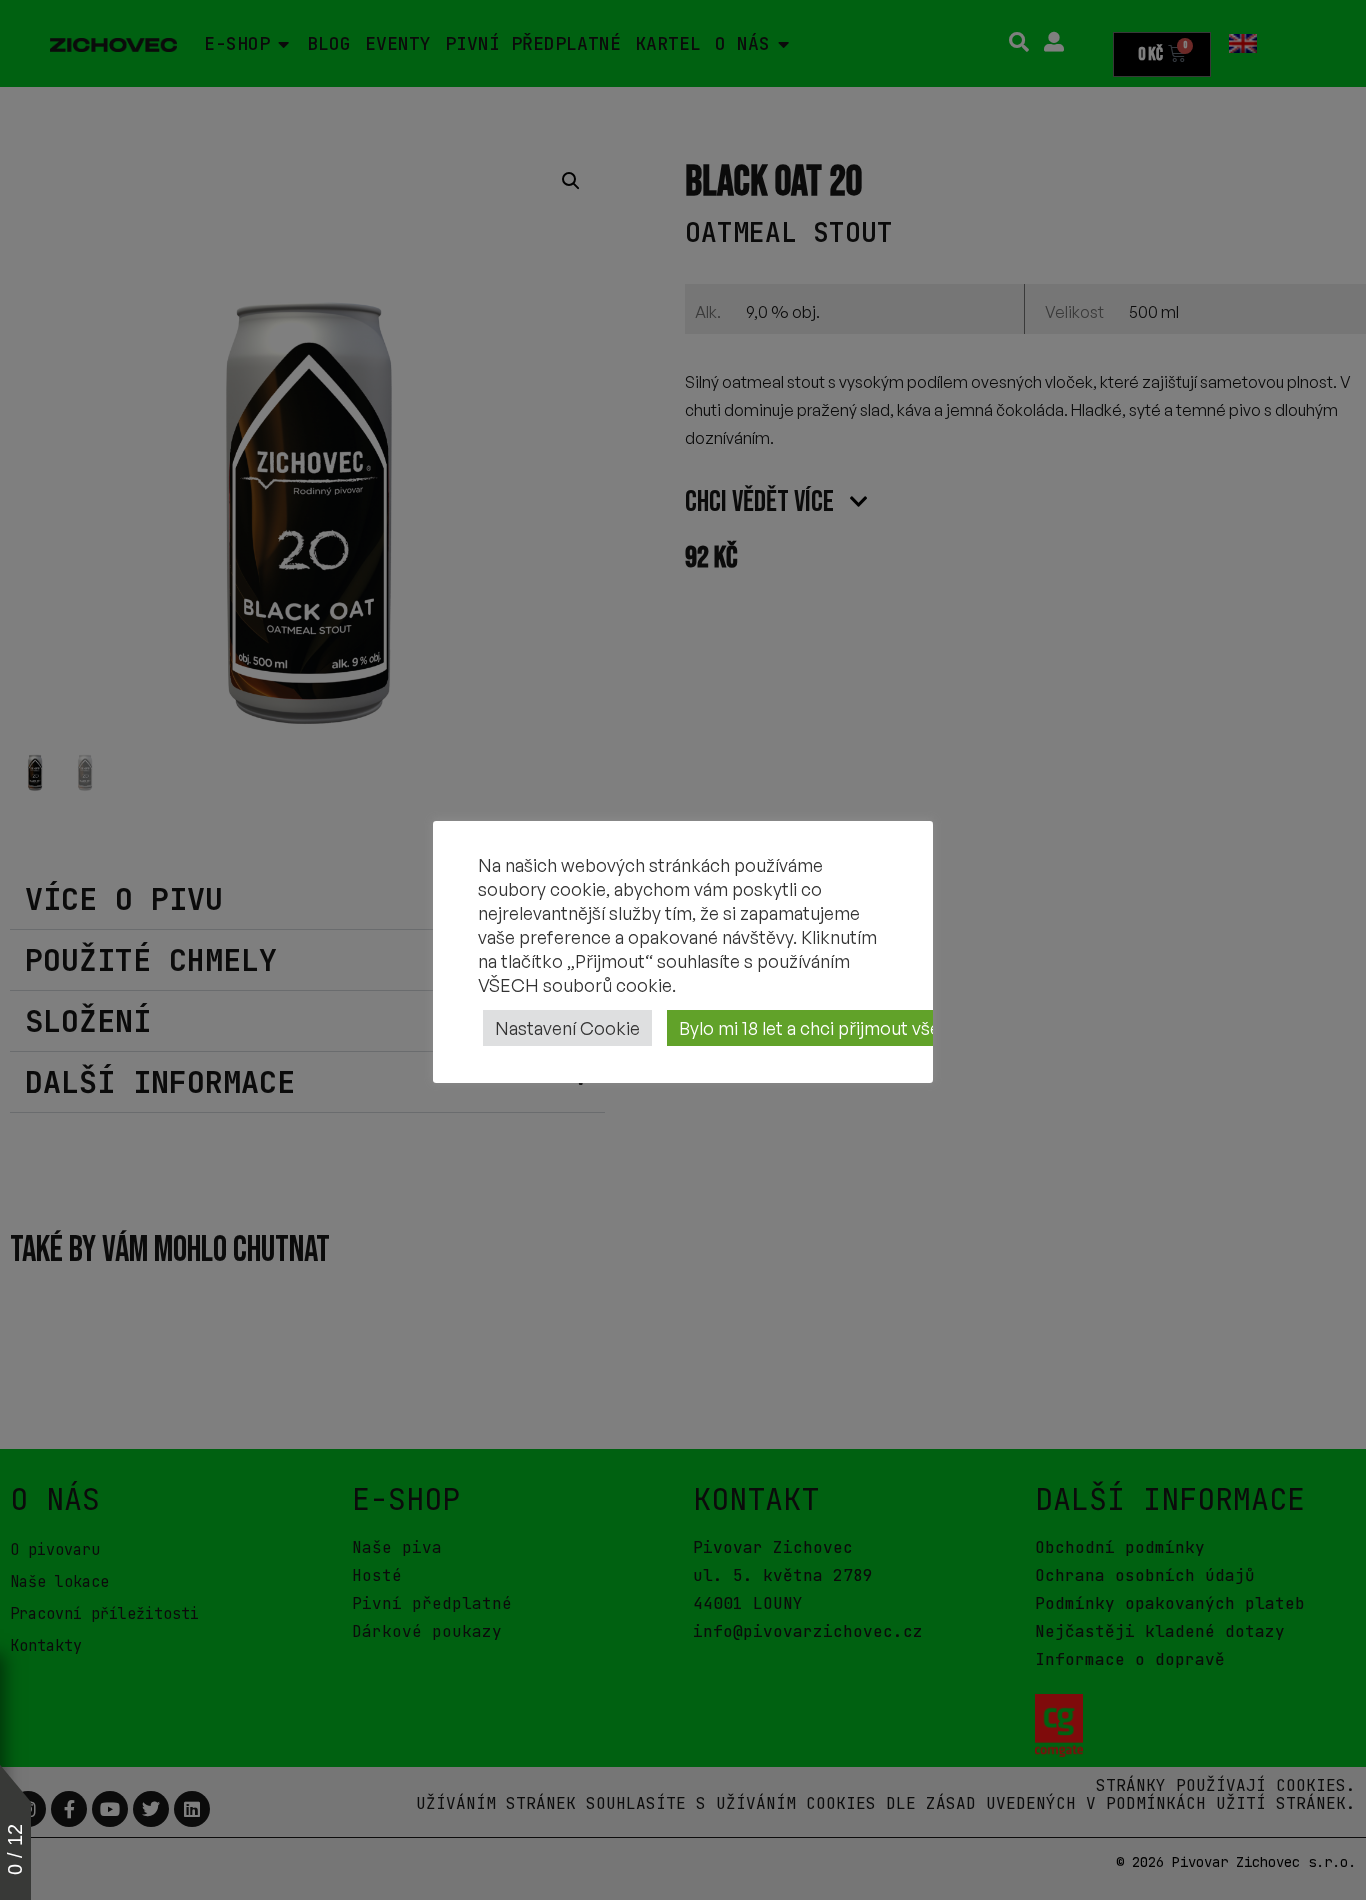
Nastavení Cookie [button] (567, 1028)
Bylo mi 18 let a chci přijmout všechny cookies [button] (863, 1028)
